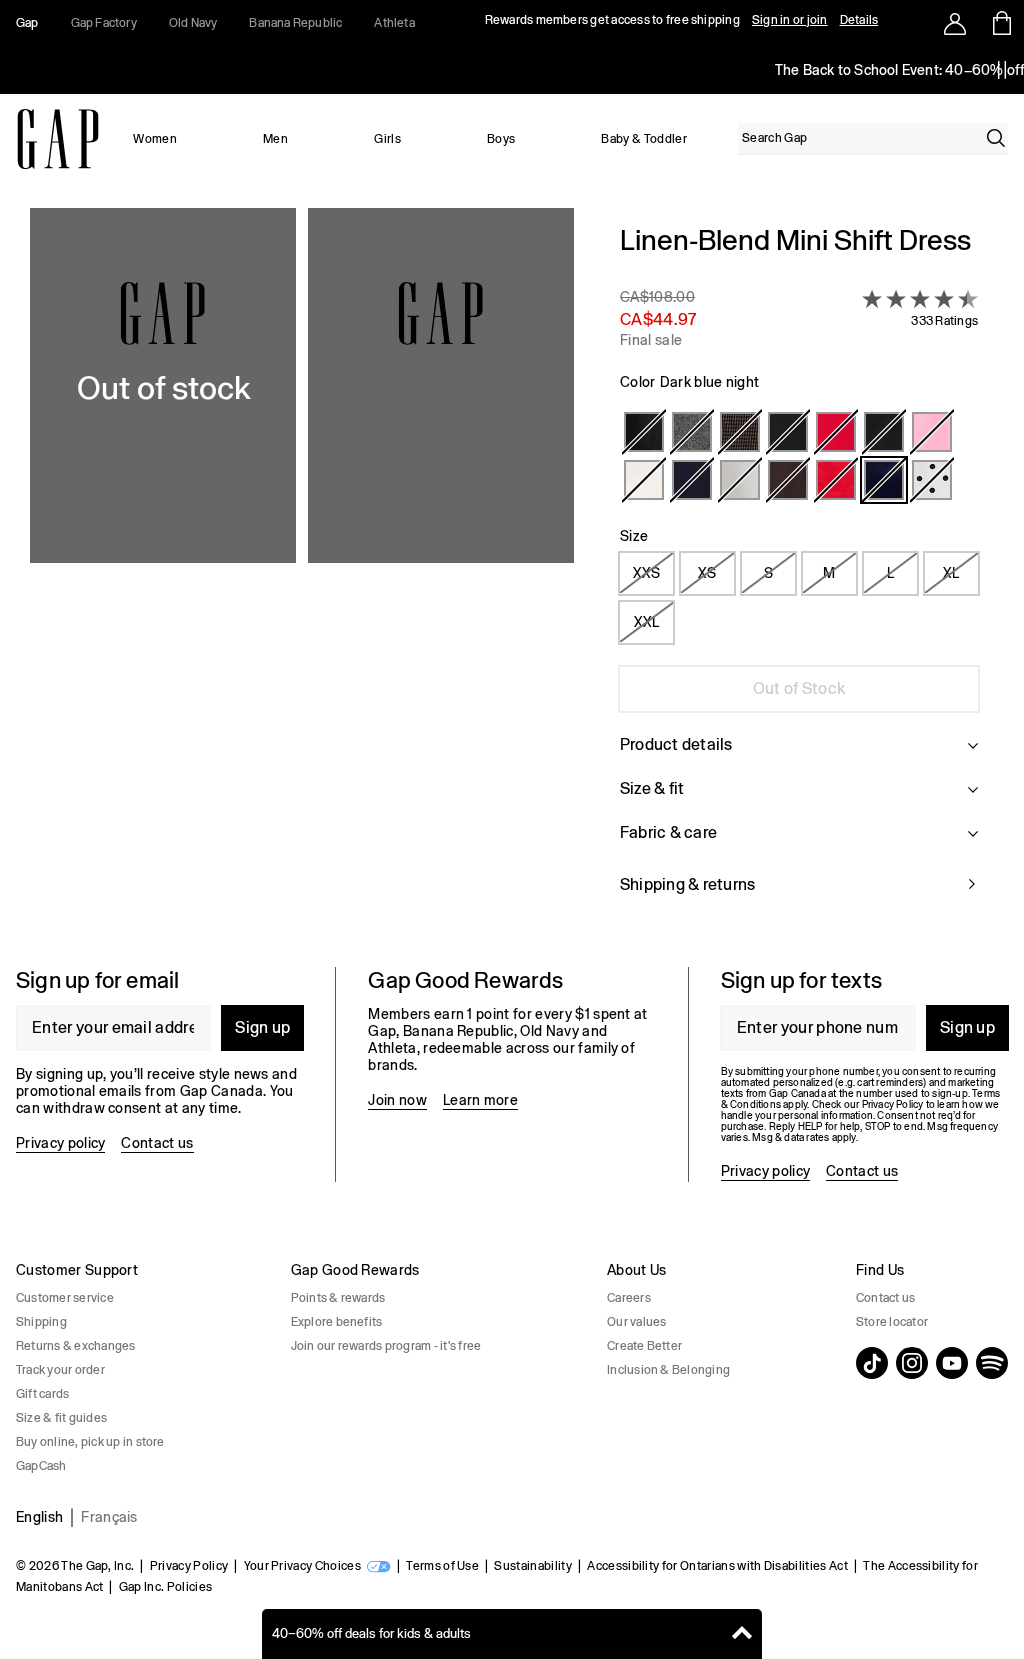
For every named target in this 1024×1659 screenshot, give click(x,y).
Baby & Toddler (643, 139)
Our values (636, 1322)
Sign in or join (790, 20)
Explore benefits (337, 1322)
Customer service (65, 1298)
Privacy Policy (189, 1566)
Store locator (892, 1322)
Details (859, 20)
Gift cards (42, 1394)
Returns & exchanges (76, 1346)
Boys (501, 139)
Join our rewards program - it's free (386, 1346)
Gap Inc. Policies (165, 1587)
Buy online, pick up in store (90, 1442)
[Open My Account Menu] (955, 23)
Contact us (157, 1143)
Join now (397, 1100)
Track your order (60, 1370)
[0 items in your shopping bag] (1000, 23)
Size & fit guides (61, 1418)
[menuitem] (155, 139)
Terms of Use (442, 1566)
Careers (629, 1298)
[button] (302, 571)
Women (155, 139)
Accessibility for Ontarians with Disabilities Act (717, 1566)
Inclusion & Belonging (668, 1370)
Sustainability (532, 1566)
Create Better (644, 1346)
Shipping (41, 1322)
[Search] (996, 138)
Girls (387, 139)
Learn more (480, 1100)
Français (109, 1517)
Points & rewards (338, 1298)
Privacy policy (60, 1143)
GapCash (41, 1466)
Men (275, 139)
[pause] (1002, 70)
